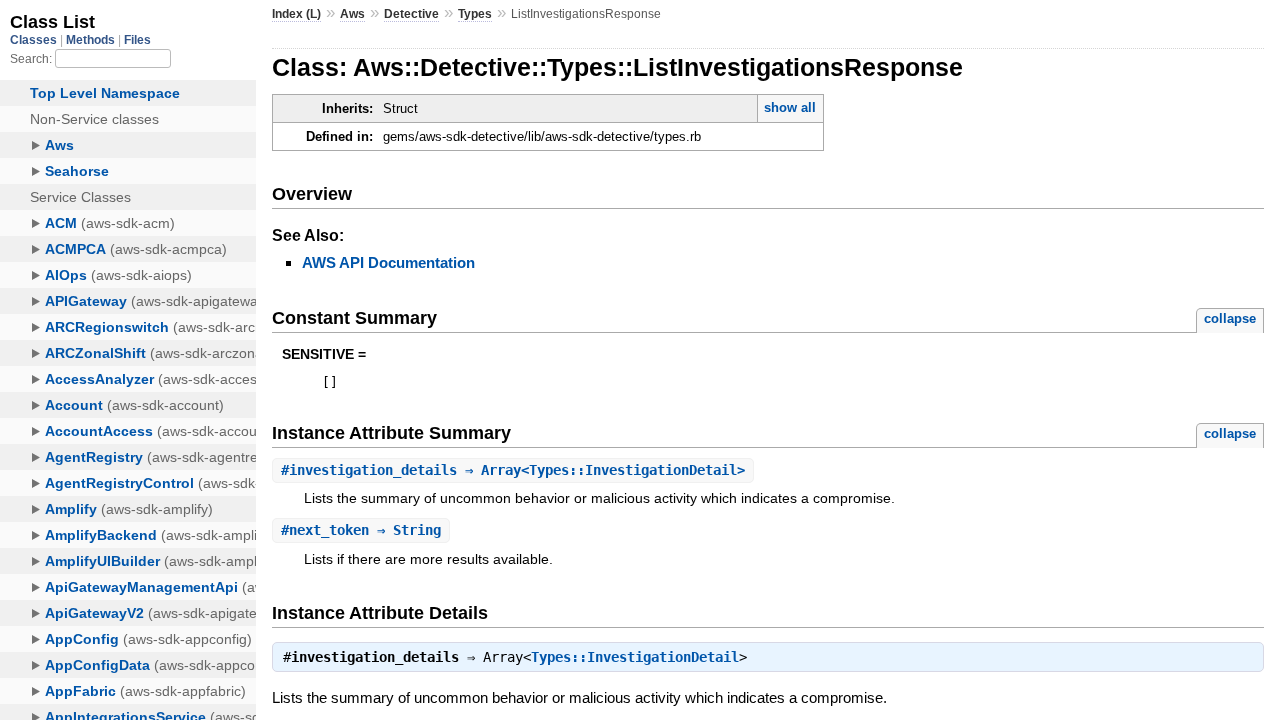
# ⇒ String (361, 530)
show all (790, 107)
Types (475, 14)
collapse (1230, 318)
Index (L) (296, 14)
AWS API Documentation (388, 262)
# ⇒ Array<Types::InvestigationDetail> (513, 470)
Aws (352, 14)
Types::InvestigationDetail (635, 657)
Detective (411, 14)
